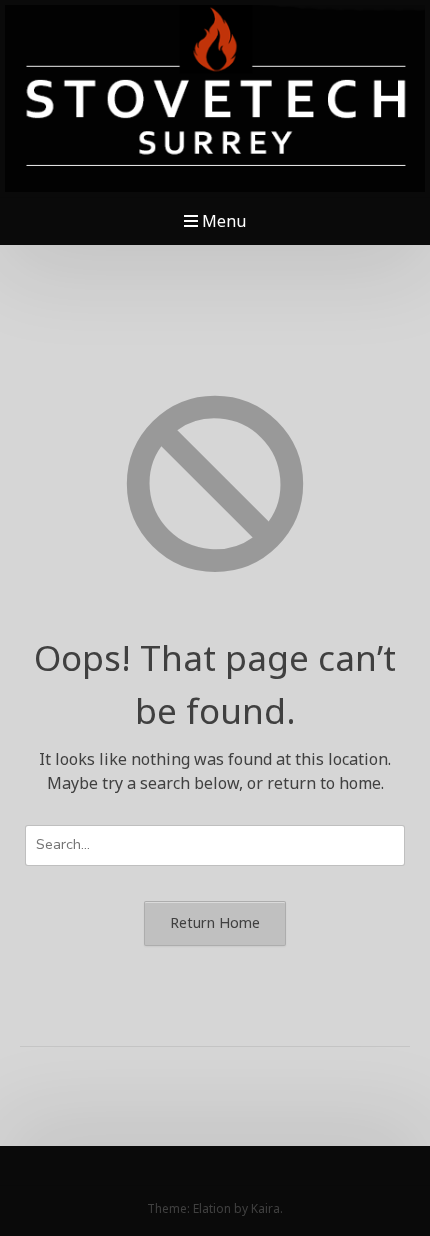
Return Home (215, 922)
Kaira (265, 1208)
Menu (222, 221)
